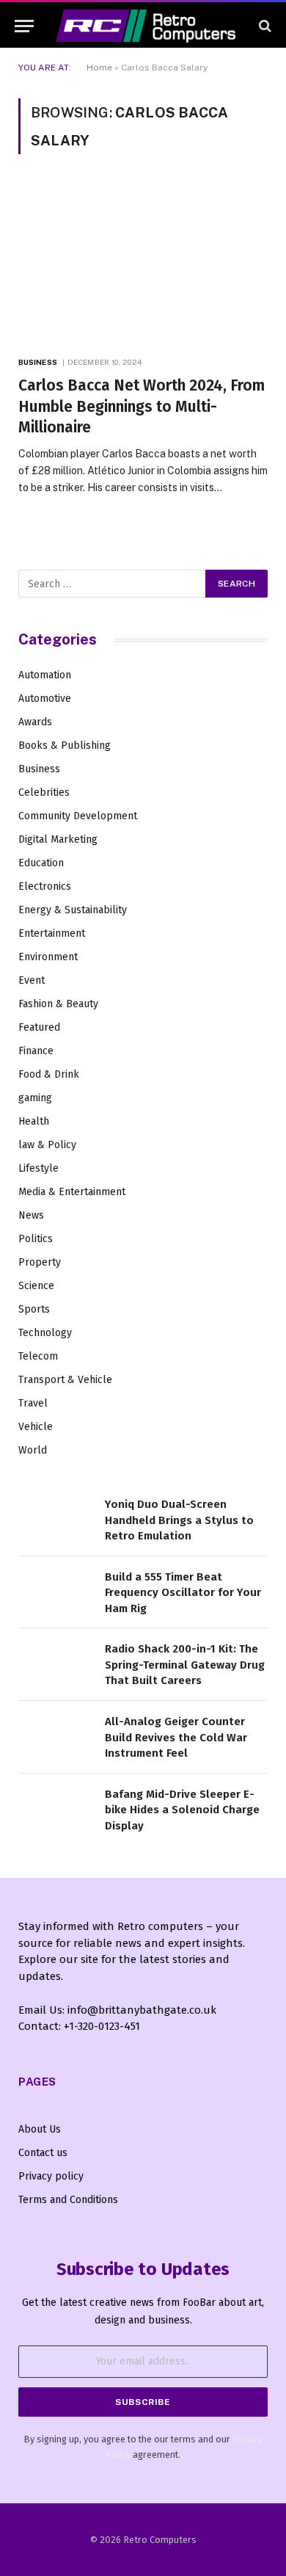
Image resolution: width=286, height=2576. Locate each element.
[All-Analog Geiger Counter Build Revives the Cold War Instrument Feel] (55, 1737)
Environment (48, 957)
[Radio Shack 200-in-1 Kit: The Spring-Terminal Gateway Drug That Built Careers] (55, 1665)
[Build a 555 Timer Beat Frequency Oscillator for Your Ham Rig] (55, 1593)
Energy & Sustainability (73, 910)
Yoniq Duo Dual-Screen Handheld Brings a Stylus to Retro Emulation (179, 1520)
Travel (33, 1403)
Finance (36, 1051)
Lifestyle (38, 1168)
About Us (40, 2129)
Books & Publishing (65, 745)
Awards (35, 722)
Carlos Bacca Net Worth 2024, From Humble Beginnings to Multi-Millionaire (142, 406)
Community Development (78, 816)
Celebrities (44, 792)
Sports (34, 1309)
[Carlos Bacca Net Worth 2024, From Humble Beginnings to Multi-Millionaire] (143, 263)
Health (34, 1121)
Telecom (38, 1356)
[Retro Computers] (146, 26)
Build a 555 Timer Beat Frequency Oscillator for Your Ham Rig (183, 1593)
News (31, 1215)
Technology (45, 1333)
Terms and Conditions (68, 2200)
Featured (39, 1027)
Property (40, 1262)
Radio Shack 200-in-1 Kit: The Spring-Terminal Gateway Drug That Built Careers (185, 1665)
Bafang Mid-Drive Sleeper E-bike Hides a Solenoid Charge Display (182, 1810)
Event (32, 980)
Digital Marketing (58, 839)
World (33, 1450)
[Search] (264, 26)
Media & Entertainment (72, 1192)
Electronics (45, 886)
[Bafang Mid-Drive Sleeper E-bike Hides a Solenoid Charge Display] (55, 1810)
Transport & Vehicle (65, 1380)
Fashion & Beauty (58, 1004)
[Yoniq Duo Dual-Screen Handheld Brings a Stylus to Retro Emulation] (55, 1520)
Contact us (43, 2153)
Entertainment (52, 933)
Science (36, 1286)
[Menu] (24, 26)
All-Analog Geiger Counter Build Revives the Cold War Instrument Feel (176, 1737)
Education (41, 863)
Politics (36, 1239)
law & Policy (47, 1145)
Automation (45, 675)
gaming (35, 1098)
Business (39, 769)
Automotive (45, 699)
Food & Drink (49, 1074)
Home (99, 68)
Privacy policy (51, 2176)
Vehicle (36, 1427)
